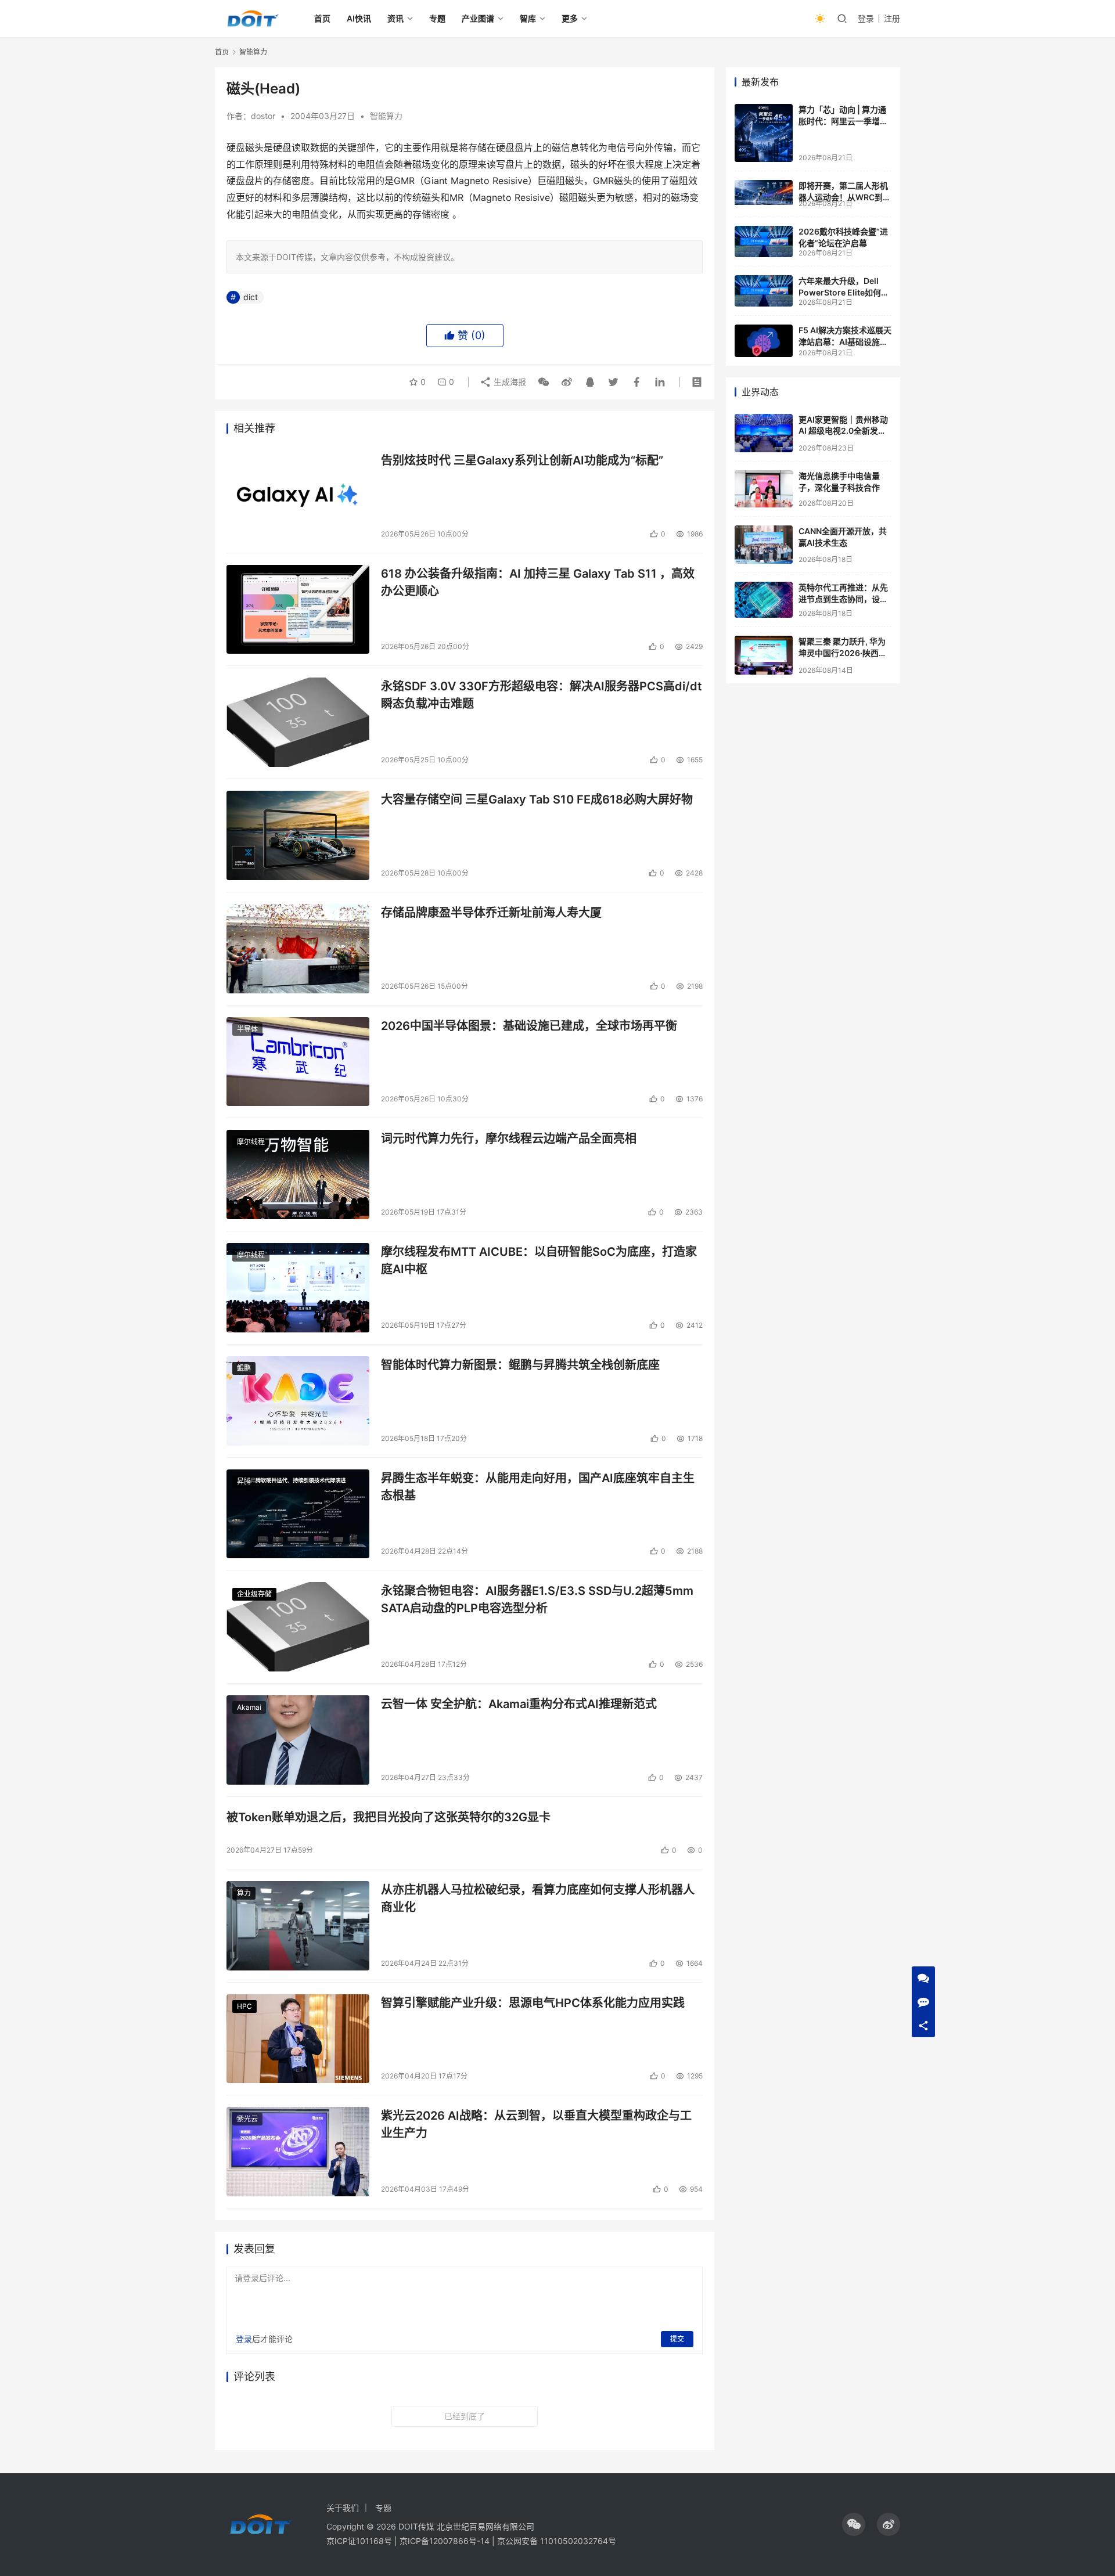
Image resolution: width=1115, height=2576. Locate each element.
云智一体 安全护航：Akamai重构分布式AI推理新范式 (519, 1704)
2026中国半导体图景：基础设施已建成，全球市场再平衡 (529, 1026)
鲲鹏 (244, 1368)
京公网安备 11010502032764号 (557, 2541)
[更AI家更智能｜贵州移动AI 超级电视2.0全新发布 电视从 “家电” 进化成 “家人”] (764, 433)
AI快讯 (359, 18)
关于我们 (343, 2508)
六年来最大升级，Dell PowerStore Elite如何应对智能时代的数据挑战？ (844, 292)
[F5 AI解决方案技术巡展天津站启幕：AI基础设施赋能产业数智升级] (764, 341)
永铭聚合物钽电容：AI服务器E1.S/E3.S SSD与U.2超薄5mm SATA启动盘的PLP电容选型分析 (537, 1599)
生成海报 (509, 382)
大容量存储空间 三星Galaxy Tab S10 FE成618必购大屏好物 (537, 799)
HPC (244, 2006)
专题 (437, 18)
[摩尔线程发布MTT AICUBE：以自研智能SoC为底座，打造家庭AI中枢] (298, 1288)
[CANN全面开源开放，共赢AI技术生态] (764, 545)
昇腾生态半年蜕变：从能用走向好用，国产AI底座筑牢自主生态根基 (538, 1487)
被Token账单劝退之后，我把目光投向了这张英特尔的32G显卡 (389, 1817)
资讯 (395, 18)
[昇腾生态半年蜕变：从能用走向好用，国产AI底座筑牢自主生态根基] (298, 1514)
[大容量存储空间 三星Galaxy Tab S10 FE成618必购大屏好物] (298, 835)
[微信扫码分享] (544, 382)
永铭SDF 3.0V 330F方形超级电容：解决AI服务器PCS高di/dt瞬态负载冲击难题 (542, 695)
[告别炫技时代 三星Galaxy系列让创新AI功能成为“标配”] (298, 496)
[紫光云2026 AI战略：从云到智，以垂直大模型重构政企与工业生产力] (298, 2152)
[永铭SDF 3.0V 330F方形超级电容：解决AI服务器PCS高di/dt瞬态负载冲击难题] (298, 722)
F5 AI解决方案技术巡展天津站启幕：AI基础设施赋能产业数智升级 (845, 341)
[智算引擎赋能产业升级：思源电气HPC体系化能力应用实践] (298, 2039)
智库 (528, 18)
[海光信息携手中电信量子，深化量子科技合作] (764, 489)
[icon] (854, 2524)
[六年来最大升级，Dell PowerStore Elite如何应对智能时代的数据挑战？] (764, 291)
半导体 (247, 1029)
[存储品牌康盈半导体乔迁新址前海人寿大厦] (298, 949)
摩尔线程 (251, 1142)
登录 (866, 18)
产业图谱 (478, 18)
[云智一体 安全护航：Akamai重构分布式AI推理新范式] (298, 1740)
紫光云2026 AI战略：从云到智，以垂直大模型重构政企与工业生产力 (536, 2124)
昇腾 (244, 1481)
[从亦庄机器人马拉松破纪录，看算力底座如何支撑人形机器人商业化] (298, 1926)
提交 (677, 2339)
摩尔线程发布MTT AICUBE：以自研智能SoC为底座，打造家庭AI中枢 (539, 1260)
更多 (570, 18)
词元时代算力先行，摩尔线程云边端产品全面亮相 (509, 1139)
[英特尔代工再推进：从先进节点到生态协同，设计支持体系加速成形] (764, 600)
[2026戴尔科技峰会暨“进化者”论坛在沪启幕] (764, 242)
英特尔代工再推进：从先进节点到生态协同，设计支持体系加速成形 (843, 599)
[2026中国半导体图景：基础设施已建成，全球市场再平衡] (298, 1062)
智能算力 (386, 116)
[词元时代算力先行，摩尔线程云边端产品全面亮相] (298, 1174)
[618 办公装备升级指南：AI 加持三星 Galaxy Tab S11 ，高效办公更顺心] (298, 610)
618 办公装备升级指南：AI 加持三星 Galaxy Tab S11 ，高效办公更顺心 (538, 582)
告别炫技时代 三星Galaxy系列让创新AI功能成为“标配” (522, 460)
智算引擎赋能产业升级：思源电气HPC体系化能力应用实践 (533, 2003)
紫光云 (247, 2119)
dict (251, 297)
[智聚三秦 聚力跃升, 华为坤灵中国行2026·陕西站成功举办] (764, 655)
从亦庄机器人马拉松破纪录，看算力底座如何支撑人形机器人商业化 (538, 1898)
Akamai (249, 1707)
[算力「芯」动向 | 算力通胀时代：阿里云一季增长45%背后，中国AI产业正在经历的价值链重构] (764, 133)
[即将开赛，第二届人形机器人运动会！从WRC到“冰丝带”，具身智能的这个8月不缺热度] (764, 192)
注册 (892, 18)
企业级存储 (254, 1594)
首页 (322, 18)
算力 (244, 1893)
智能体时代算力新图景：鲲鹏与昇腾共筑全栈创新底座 (520, 1365)
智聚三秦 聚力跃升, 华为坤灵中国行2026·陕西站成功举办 (843, 653)
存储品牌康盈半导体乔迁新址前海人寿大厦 (491, 913)
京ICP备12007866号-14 (445, 2541)
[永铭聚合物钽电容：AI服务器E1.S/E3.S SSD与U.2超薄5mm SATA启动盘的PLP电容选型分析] (298, 1627)
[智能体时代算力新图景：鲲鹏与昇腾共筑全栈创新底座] (298, 1401)
